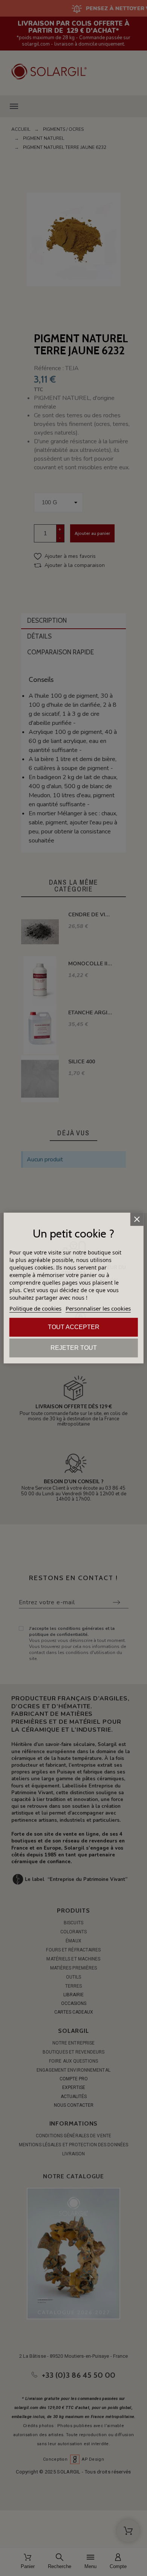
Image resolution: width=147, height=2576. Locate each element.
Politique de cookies (35, 1308)
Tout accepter (74, 1327)
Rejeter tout (74, 1348)
